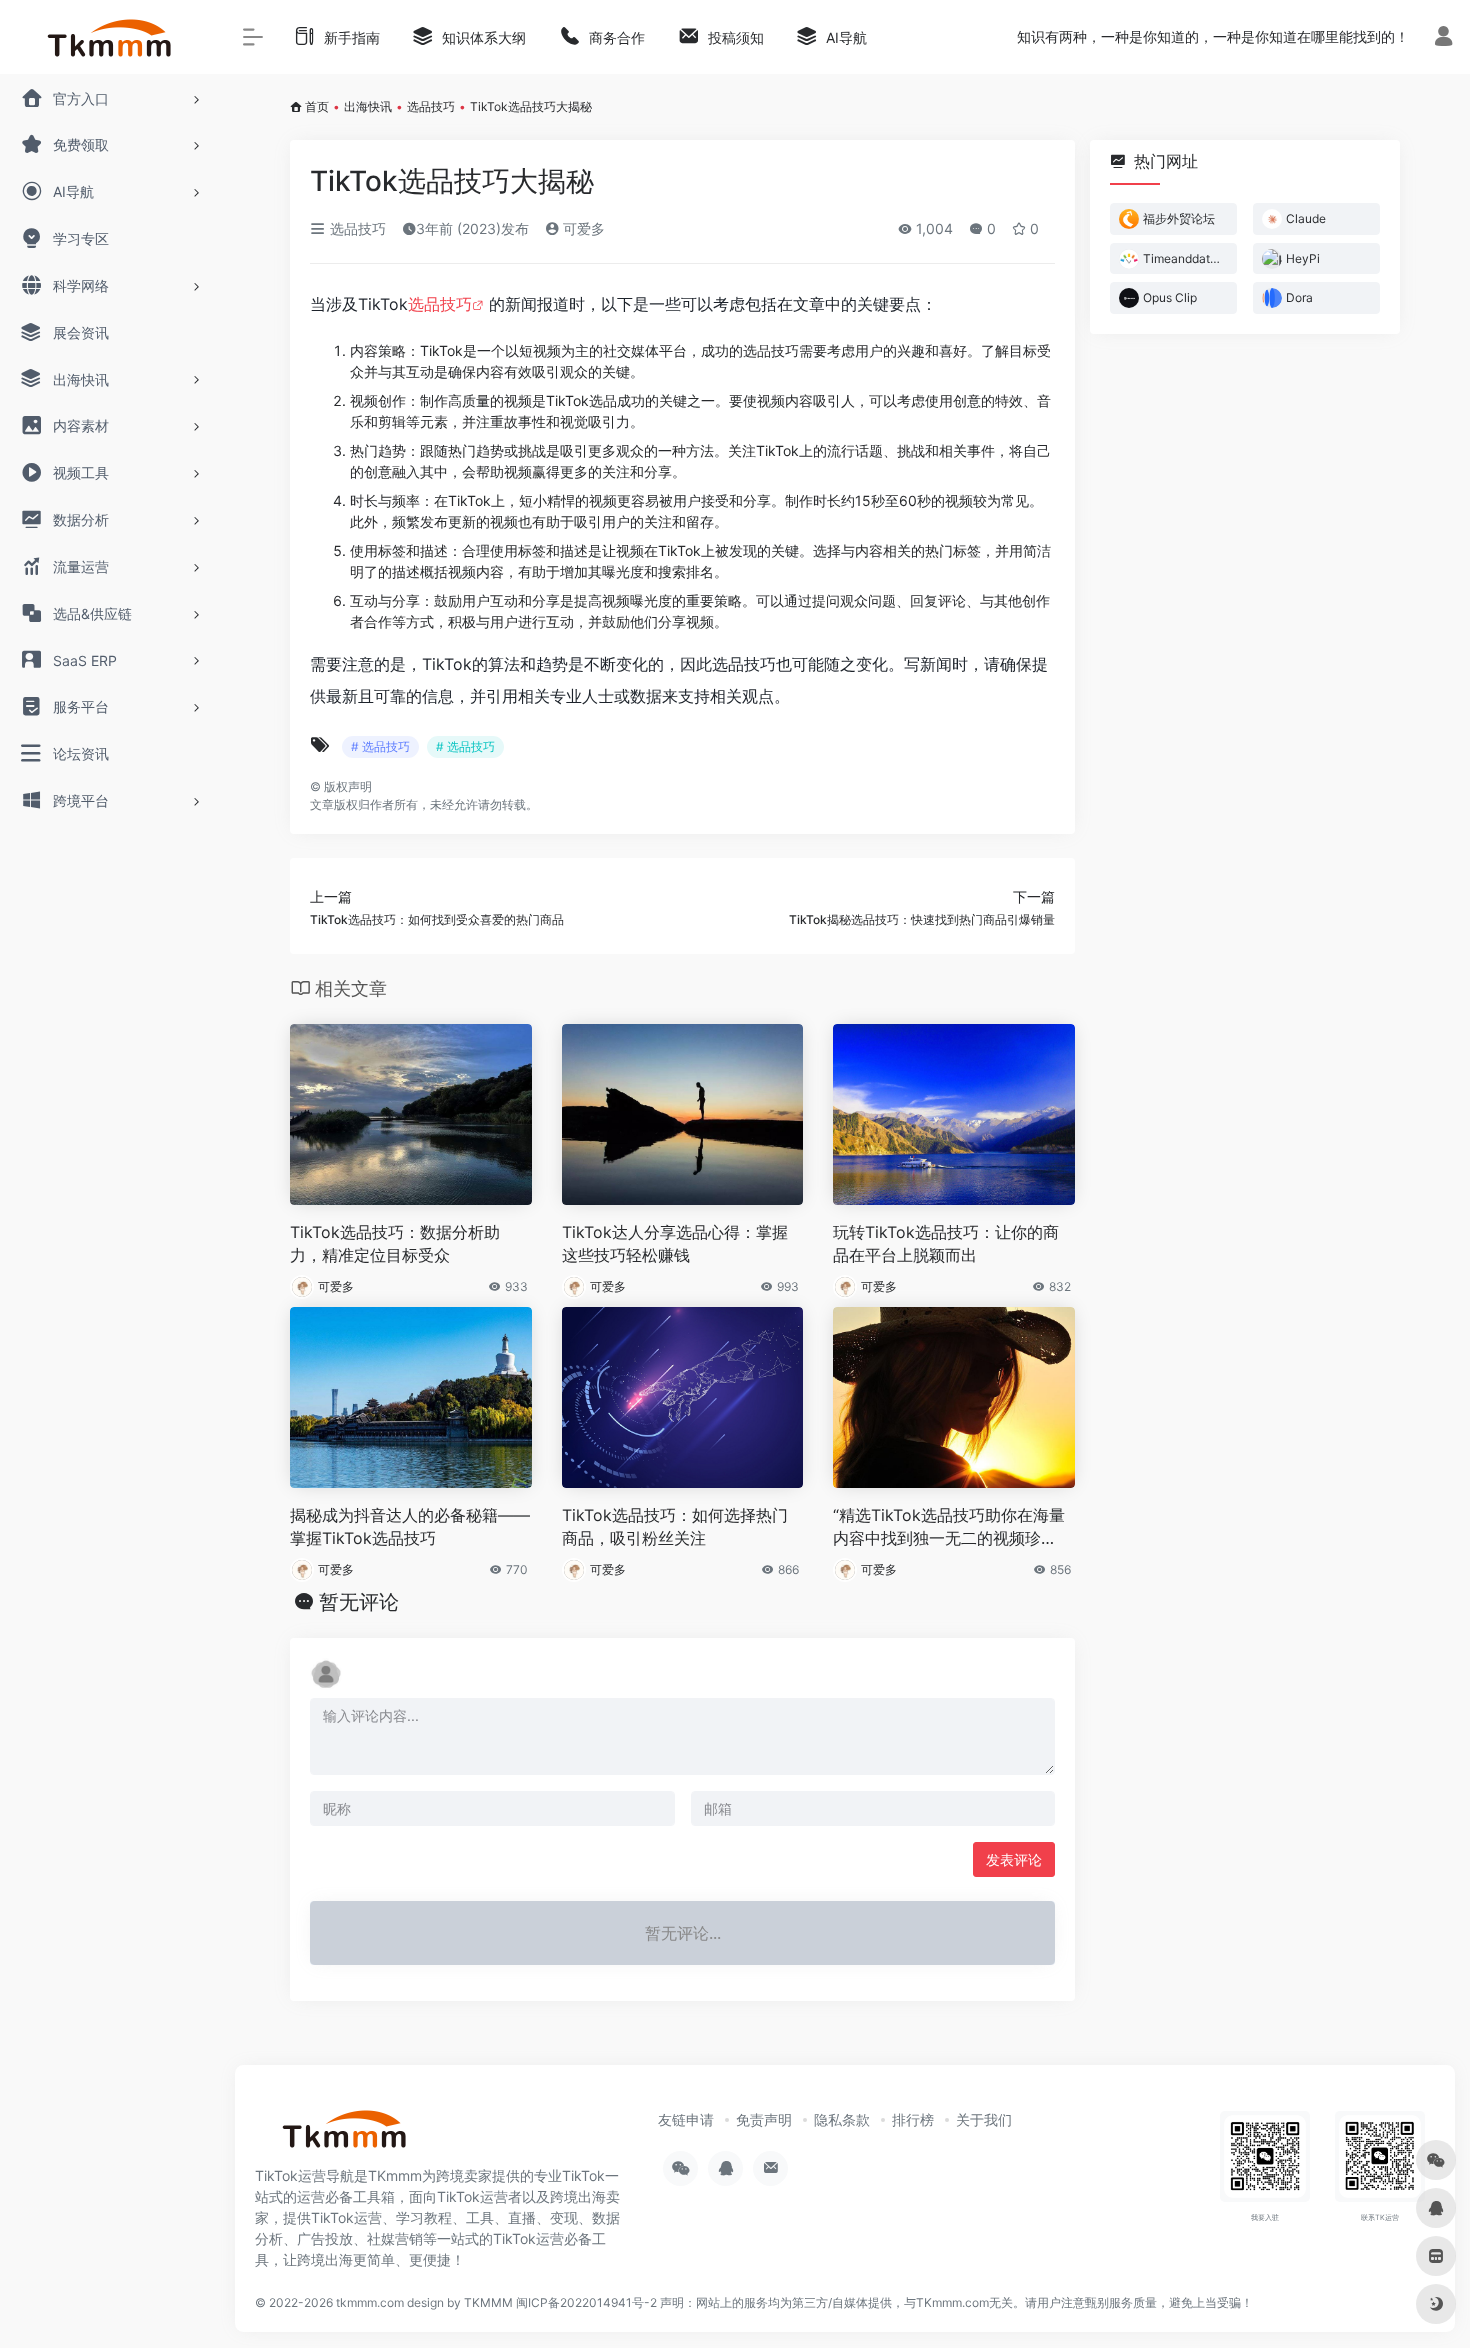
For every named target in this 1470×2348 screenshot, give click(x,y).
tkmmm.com (370, 2302)
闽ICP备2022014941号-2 (586, 2302)
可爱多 (582, 228)
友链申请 (686, 2119)
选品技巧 (431, 106)
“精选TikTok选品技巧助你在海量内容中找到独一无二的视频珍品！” (949, 1527)
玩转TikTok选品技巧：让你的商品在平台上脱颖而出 (946, 1243)
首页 (317, 106)
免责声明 (764, 2119)
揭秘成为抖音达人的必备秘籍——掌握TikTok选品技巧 (410, 1526)
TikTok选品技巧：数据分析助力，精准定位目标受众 (395, 1243)
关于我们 (984, 2119)
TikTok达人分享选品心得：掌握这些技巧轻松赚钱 (675, 1243)
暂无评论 (359, 1602)
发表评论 (1014, 1859)
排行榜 (913, 2119)
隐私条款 (842, 2119)
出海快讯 (368, 106)
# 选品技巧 (380, 746)
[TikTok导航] (345, 2135)
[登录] (1443, 38)
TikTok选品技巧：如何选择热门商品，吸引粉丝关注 (675, 1526)
